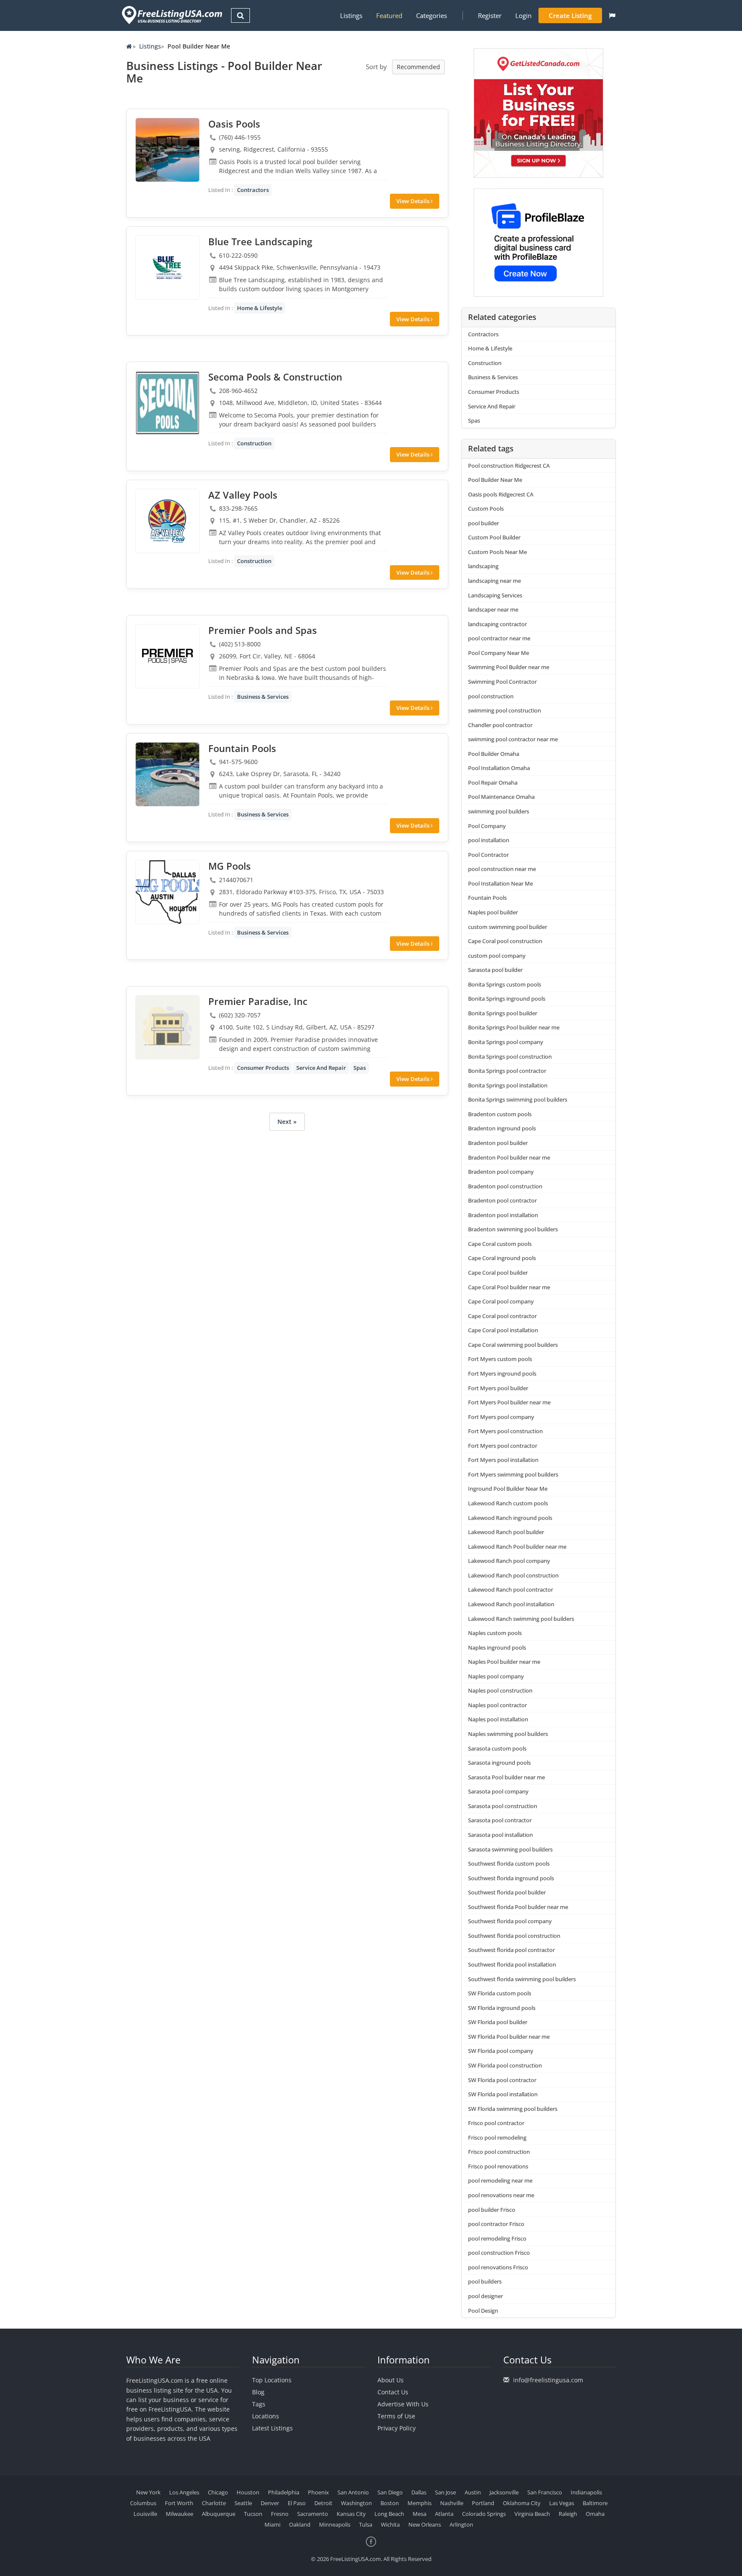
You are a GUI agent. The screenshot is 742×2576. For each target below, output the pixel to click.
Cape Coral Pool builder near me (509, 1287)
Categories (432, 15)
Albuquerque (219, 2514)
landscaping (483, 566)
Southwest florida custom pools (509, 1863)
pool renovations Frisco (498, 2267)
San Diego (390, 2492)
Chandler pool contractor (500, 725)
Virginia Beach (532, 2514)
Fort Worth (179, 2503)
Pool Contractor (488, 855)
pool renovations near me (501, 2195)
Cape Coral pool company (501, 1301)
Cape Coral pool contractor (502, 1316)
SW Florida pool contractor (502, 2080)
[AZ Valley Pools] (167, 521)
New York (148, 2492)
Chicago (218, 2492)
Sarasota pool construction (503, 1806)
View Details (414, 201)
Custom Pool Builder (494, 537)
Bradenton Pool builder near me (509, 1157)
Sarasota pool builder (495, 970)
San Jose (446, 2492)
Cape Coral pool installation (503, 1330)
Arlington (461, 2524)
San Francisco (545, 2492)
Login (523, 15)
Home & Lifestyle (260, 308)
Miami (272, 2524)
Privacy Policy (397, 2428)
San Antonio (353, 2492)
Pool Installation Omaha (499, 768)
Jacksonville (504, 2492)
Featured (389, 15)
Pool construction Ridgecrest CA (509, 466)
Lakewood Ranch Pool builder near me (517, 1547)
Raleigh (568, 2514)
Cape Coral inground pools (502, 1258)
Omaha (595, 2514)
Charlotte (214, 2503)
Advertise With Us (403, 2404)
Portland (483, 2503)
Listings (351, 15)
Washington (356, 2503)
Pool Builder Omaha (494, 754)
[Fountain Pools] (167, 774)
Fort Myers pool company (501, 1417)
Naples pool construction (500, 1690)
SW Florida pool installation (503, 2094)
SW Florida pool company (501, 2051)
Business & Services (263, 697)
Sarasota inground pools (499, 1763)
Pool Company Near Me (499, 653)
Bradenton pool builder (498, 1143)
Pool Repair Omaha (493, 783)
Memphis (420, 2503)
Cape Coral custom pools (500, 1244)
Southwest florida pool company (510, 1921)
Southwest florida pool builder (507, 1892)
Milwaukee (179, 2514)
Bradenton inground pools (502, 1128)
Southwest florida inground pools (511, 1878)
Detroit (323, 2503)
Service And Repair (321, 1068)
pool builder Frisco (492, 2210)
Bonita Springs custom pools (505, 984)
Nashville (452, 2503)
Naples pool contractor (497, 1705)
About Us (391, 2380)
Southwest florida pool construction (514, 1936)
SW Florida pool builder (498, 2022)
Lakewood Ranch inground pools (510, 1518)
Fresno (280, 2514)
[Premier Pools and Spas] (167, 656)
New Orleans (425, 2524)
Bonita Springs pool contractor (507, 1071)
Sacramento (313, 2514)
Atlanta (444, 2514)
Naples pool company (496, 1676)
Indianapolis (586, 2492)
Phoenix (318, 2492)
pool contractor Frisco (496, 2224)
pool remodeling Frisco (497, 2238)
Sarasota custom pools (497, 1748)
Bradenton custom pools (500, 1114)
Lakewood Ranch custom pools (508, 1503)
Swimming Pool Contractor (502, 682)
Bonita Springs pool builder (503, 1013)
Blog (258, 2392)
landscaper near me (493, 609)
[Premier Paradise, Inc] (167, 1027)
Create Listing (570, 15)
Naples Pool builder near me (504, 1662)
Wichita (390, 2524)
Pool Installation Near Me (500, 883)
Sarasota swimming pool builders (510, 1849)
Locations (266, 2416)
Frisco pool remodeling (497, 2138)
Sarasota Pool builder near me (506, 1777)
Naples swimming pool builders (508, 1734)
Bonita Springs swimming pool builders (518, 1099)
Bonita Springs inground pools (507, 999)
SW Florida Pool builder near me (509, 2037)
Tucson (253, 2514)
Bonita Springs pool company (506, 1042)
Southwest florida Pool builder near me (518, 1907)
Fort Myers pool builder (498, 1388)
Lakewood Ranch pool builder (506, 1532)
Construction (254, 443)
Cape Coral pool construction (505, 941)
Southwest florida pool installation (512, 1964)
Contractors (253, 190)
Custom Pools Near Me (497, 552)
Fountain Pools (487, 898)
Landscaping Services (495, 595)
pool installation (489, 840)
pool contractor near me (499, 638)
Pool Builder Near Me (495, 480)
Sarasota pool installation (500, 1835)
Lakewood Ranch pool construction (513, 1575)
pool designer (485, 2296)
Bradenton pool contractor (502, 1200)
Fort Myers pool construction (505, 1431)
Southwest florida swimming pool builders (522, 1979)
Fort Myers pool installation (503, 1460)
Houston (248, 2492)
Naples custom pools (495, 1633)
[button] (612, 15)
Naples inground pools (497, 1647)
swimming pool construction (505, 710)
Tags (259, 2404)
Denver (270, 2503)
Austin (473, 2492)
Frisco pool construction (499, 2152)
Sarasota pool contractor (500, 1820)
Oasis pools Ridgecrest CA (501, 494)
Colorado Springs (484, 2514)
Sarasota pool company (498, 1791)
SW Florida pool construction (505, 2065)
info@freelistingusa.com (548, 2380)
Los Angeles (184, 2492)
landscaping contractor (497, 624)
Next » (287, 1122)
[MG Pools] (167, 892)
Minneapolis (335, 2524)
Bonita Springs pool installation (508, 1085)
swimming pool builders (499, 811)
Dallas (419, 2492)
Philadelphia (284, 2492)
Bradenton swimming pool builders (513, 1229)
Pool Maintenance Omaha (501, 797)
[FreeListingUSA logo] (171, 15)
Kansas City (351, 2514)
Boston (390, 2503)
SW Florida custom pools (500, 1993)
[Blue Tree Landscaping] (167, 268)
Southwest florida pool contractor (511, 1950)
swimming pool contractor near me (513, 739)
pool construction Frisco (499, 2253)
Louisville (145, 2514)
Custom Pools (486, 509)
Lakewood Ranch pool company (509, 1561)
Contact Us (393, 2392)
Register (490, 15)
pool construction (491, 696)
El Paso (297, 2503)
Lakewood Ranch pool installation (511, 1604)
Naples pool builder (493, 912)
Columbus (143, 2503)
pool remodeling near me (500, 2180)
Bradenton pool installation (503, 1215)
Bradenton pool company (501, 1172)
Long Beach (389, 2514)
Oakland (300, 2524)
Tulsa (366, 2524)
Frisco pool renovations (498, 2166)
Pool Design (483, 2311)
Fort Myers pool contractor (503, 1446)
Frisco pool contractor (496, 2123)
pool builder (484, 523)
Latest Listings (272, 2428)
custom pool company (497, 956)
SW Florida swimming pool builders (513, 2109)
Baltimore (595, 2503)
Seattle (243, 2503)
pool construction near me (502, 869)
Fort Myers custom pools (500, 1359)
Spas (360, 1068)
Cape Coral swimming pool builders (513, 1345)
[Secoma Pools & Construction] (167, 403)
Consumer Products (263, 1068)
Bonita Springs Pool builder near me (514, 1027)
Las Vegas (562, 2503)
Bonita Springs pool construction (510, 1057)
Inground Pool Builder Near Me (508, 1489)
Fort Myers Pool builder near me (509, 1402)
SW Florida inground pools (502, 2008)
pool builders (485, 2281)
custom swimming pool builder (508, 927)
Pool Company (487, 826)
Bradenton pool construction (505, 1186)
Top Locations (272, 2380)
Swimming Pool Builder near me (509, 667)
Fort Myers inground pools (502, 1373)
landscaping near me (494, 581)
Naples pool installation (498, 1719)
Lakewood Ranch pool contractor (511, 1589)
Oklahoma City (522, 2503)
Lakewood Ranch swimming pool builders (521, 1619)
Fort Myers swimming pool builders (513, 1474)
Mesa (420, 2514)
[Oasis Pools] (167, 150)
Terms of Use (396, 2416)
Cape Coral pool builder (498, 1273)
